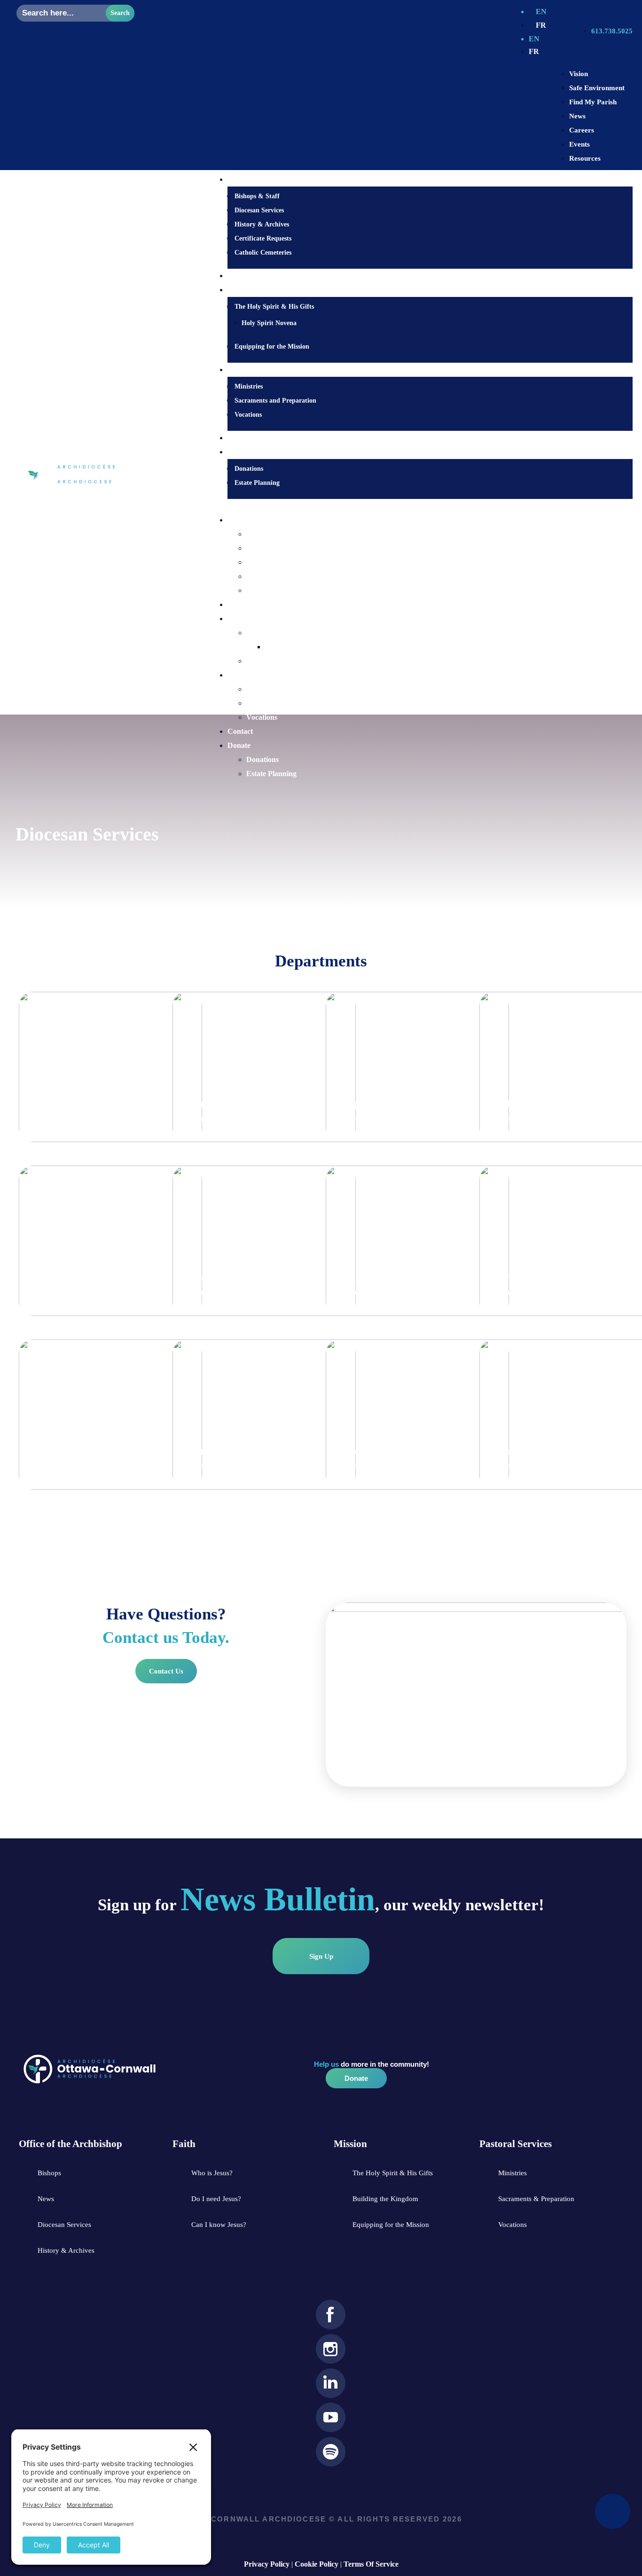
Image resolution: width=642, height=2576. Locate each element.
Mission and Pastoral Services (102, 1278)
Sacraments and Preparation (275, 401)
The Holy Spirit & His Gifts (274, 307)
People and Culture (381, 1104)
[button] (421, 506)
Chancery (205, 1278)
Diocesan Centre (254, 520)
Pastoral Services (254, 675)
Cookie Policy (317, 2564)
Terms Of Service (371, 2564)
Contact (241, 438)
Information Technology (239, 1451)
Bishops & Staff (257, 196)
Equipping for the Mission (272, 346)
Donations (249, 469)
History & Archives (262, 224)
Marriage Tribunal (224, 1104)
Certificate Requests (263, 238)
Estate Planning (257, 483)
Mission (240, 619)
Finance (354, 1278)
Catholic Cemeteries (263, 253)
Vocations (248, 415)
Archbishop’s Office (76, 1451)
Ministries (249, 386)
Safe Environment (379, 1451)
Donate (239, 745)
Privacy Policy (267, 2564)
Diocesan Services (259, 210)
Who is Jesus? (250, 276)
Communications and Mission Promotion (100, 1096)
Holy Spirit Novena (269, 323)
